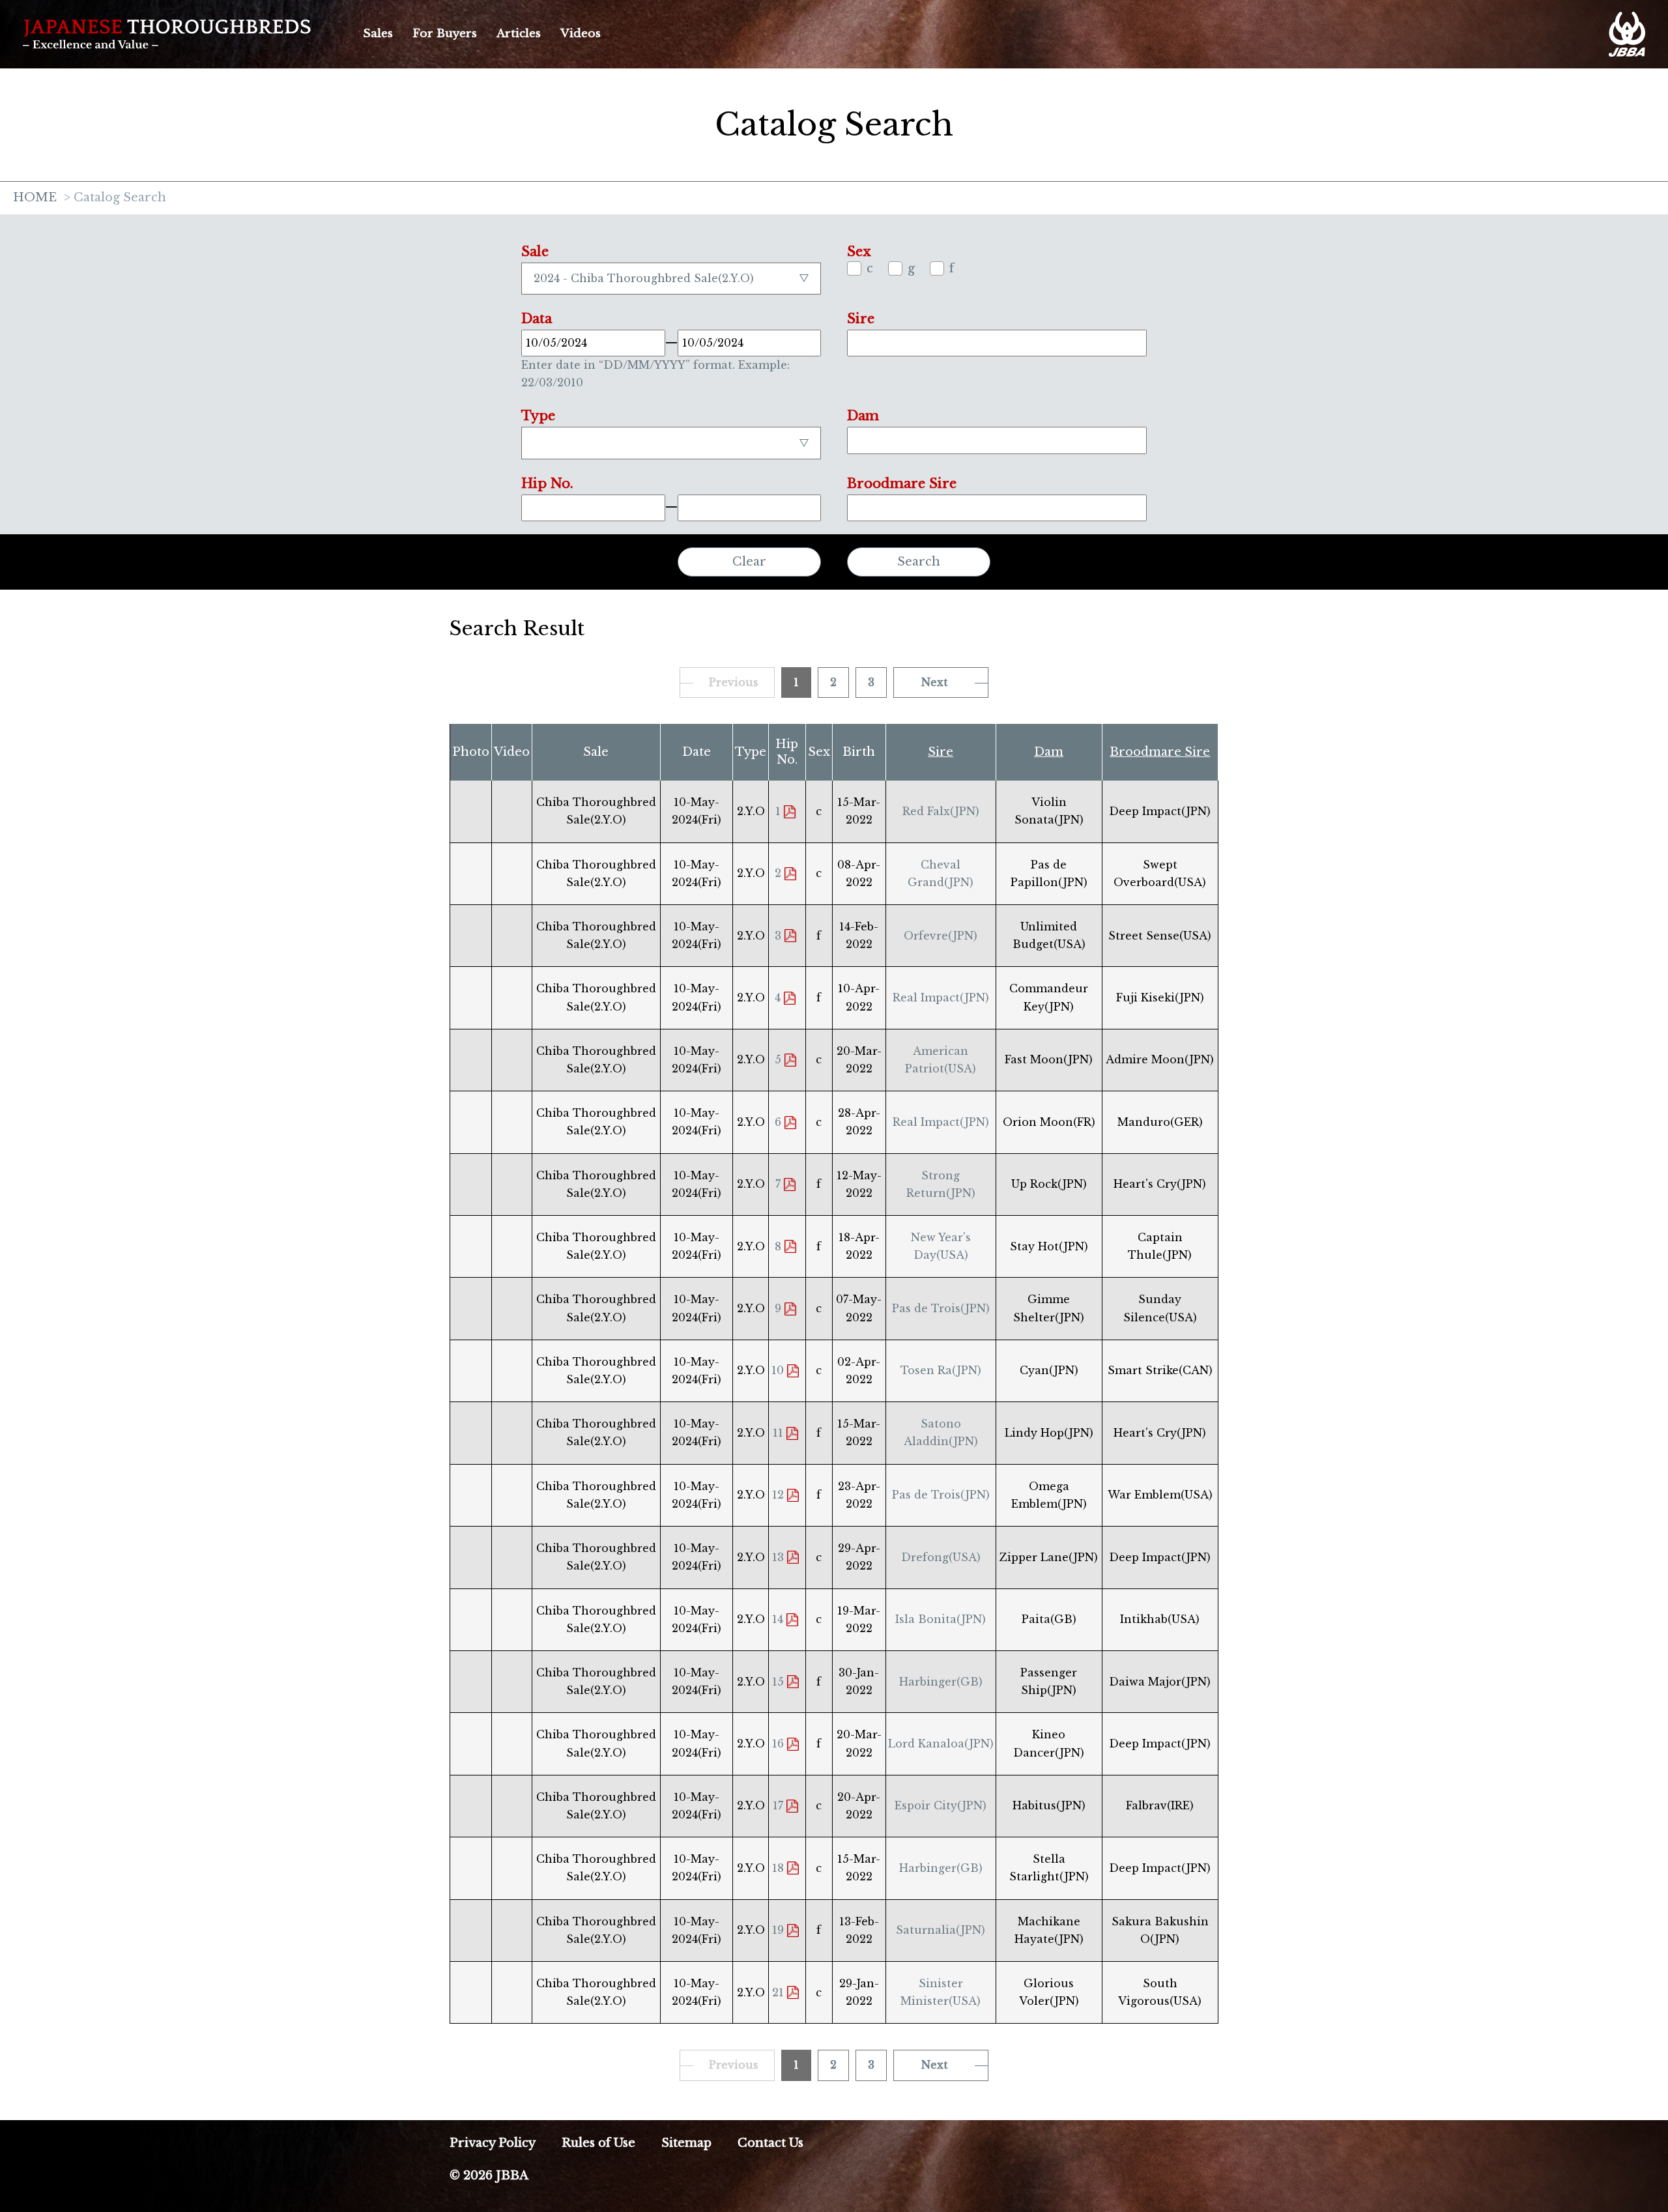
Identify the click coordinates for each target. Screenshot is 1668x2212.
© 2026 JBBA (489, 2176)
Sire (941, 752)
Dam (1049, 752)
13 (778, 1557)
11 (778, 1433)
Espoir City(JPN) (941, 1805)
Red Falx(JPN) (941, 811)
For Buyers (445, 34)
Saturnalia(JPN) (941, 1930)
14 (778, 1619)
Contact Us (770, 2143)
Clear (749, 562)
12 (778, 1495)
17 (778, 1805)
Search (919, 562)
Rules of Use (598, 2143)
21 (778, 1992)
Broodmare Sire (1160, 752)
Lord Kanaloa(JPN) (941, 1744)
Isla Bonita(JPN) (941, 1619)
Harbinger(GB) (941, 1682)
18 (778, 1868)
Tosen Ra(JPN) (941, 1370)
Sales (378, 34)
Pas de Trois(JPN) (941, 1308)
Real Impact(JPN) (941, 998)
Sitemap (686, 2143)
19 (778, 1930)
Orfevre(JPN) (941, 936)
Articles (519, 34)
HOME (35, 198)
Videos (581, 34)
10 (778, 1370)
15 (778, 1682)
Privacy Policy (493, 2143)
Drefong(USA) (941, 1557)
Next (935, 682)
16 (778, 1744)
